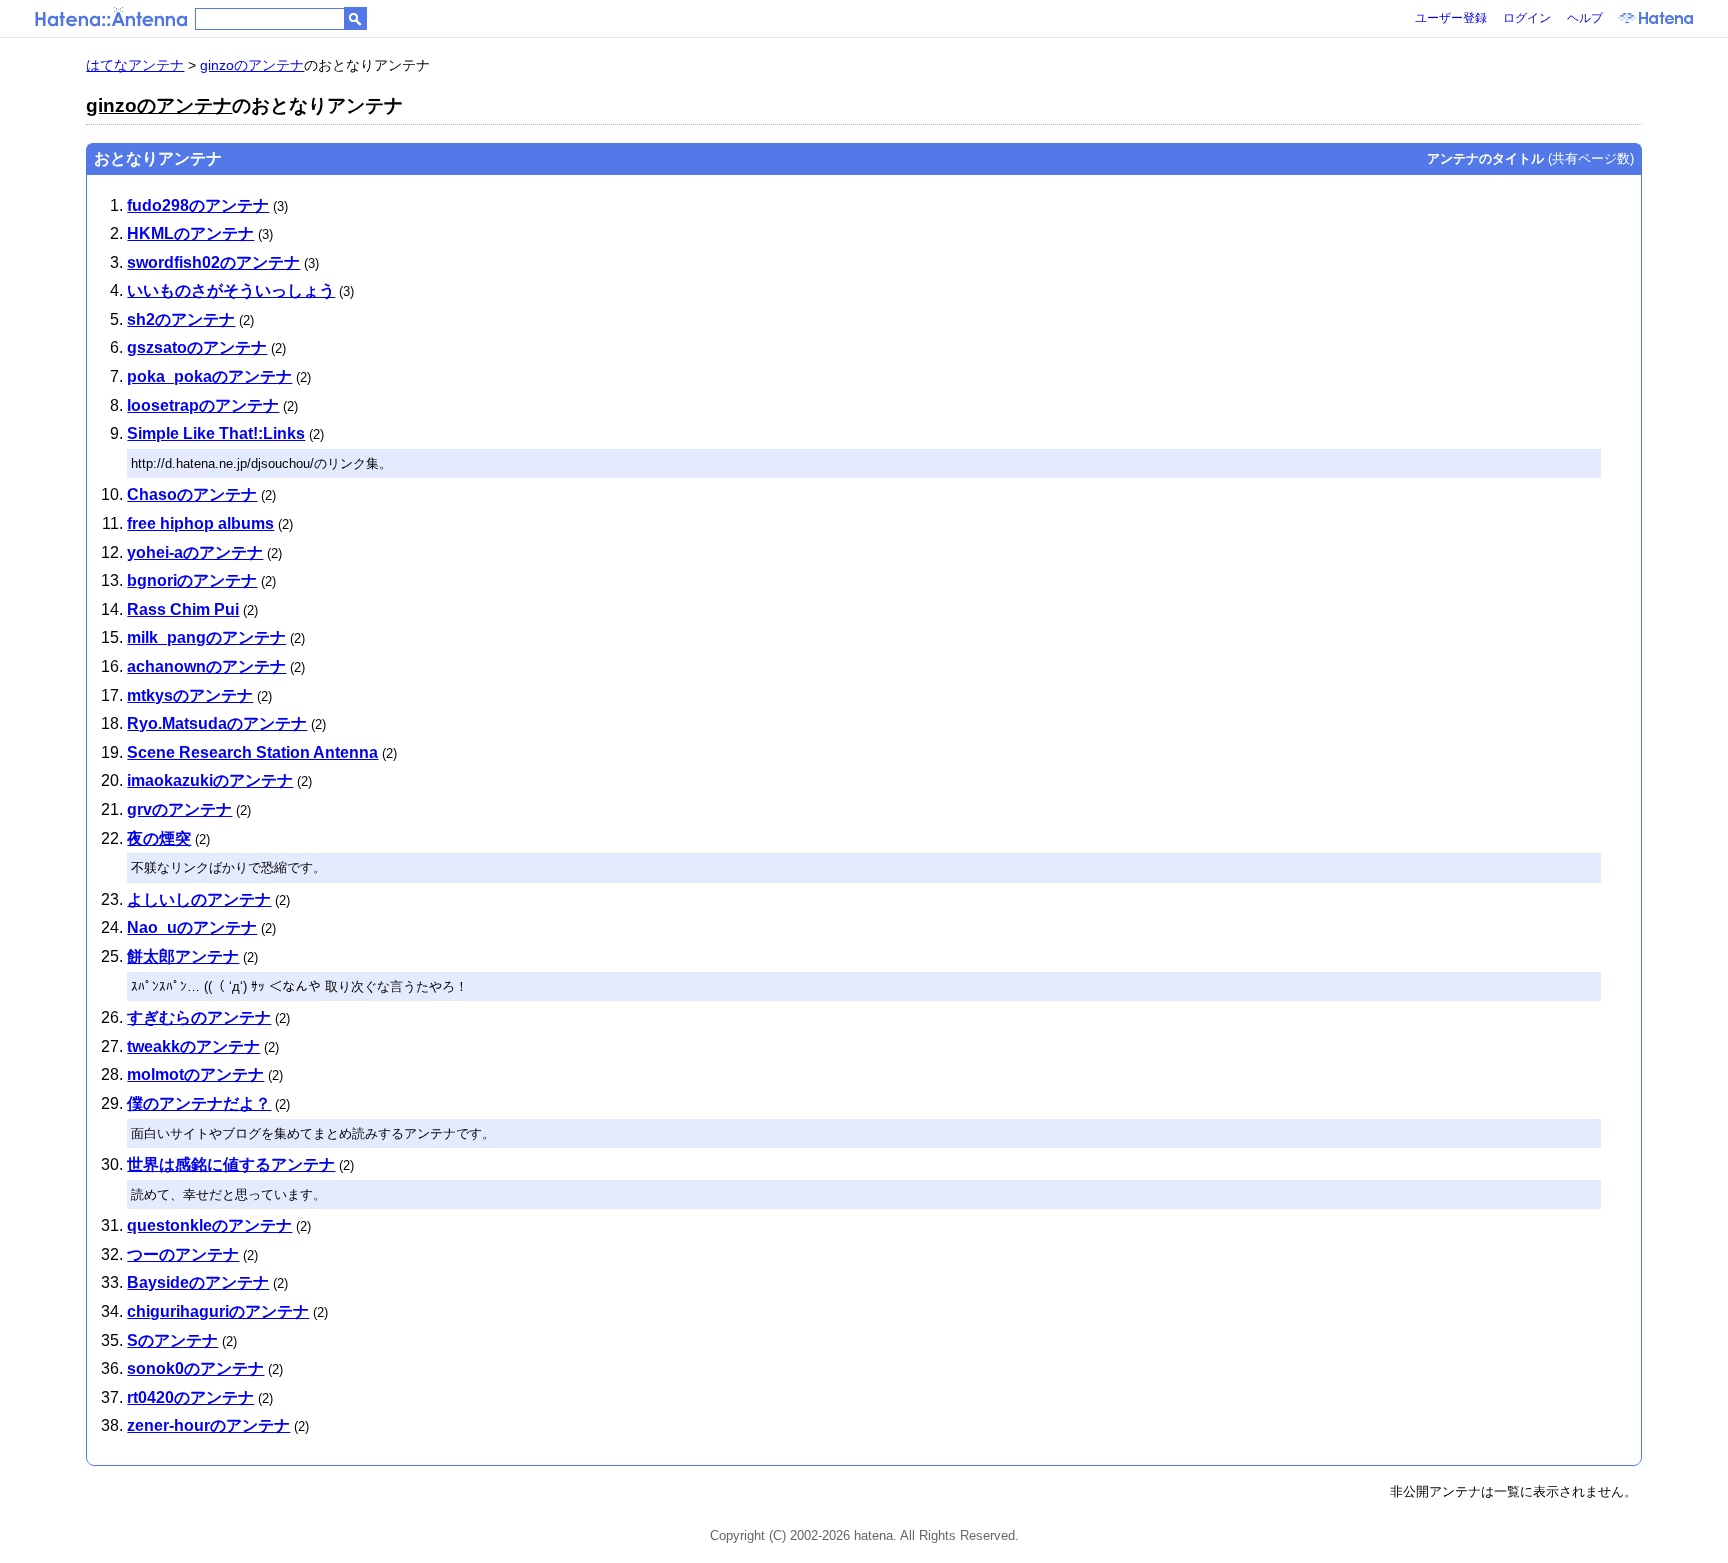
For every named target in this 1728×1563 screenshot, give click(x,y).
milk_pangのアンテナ (206, 637)
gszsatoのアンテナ (197, 347)
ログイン (1527, 18)
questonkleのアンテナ (209, 1225)
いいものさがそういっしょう (231, 290)
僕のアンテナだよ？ (199, 1103)
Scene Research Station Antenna (252, 752)
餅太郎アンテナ (183, 956)
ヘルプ (1585, 18)
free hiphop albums (200, 523)
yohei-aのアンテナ (195, 552)
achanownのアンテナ (206, 666)
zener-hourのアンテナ (208, 1425)
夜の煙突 (159, 838)
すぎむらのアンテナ (199, 1017)
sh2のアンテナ (181, 319)
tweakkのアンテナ (193, 1046)
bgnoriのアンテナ (192, 580)
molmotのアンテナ (195, 1074)
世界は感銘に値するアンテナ (231, 1164)
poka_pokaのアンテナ (209, 376)
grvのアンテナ (179, 809)
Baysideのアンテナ (198, 1282)
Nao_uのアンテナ (192, 927)
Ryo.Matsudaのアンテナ (217, 723)
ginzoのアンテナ (252, 65)
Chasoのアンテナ (192, 494)
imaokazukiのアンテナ (210, 780)
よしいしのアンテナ (199, 899)
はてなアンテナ (135, 65)
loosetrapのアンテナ (203, 405)
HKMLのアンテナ (190, 233)
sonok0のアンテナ (195, 1368)
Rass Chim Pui (183, 609)
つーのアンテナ (183, 1254)
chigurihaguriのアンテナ (218, 1311)
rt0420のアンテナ (190, 1397)
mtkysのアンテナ (190, 695)
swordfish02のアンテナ (213, 262)
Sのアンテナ (172, 1340)
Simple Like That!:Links (216, 433)
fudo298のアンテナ (198, 205)
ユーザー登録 (1451, 18)
